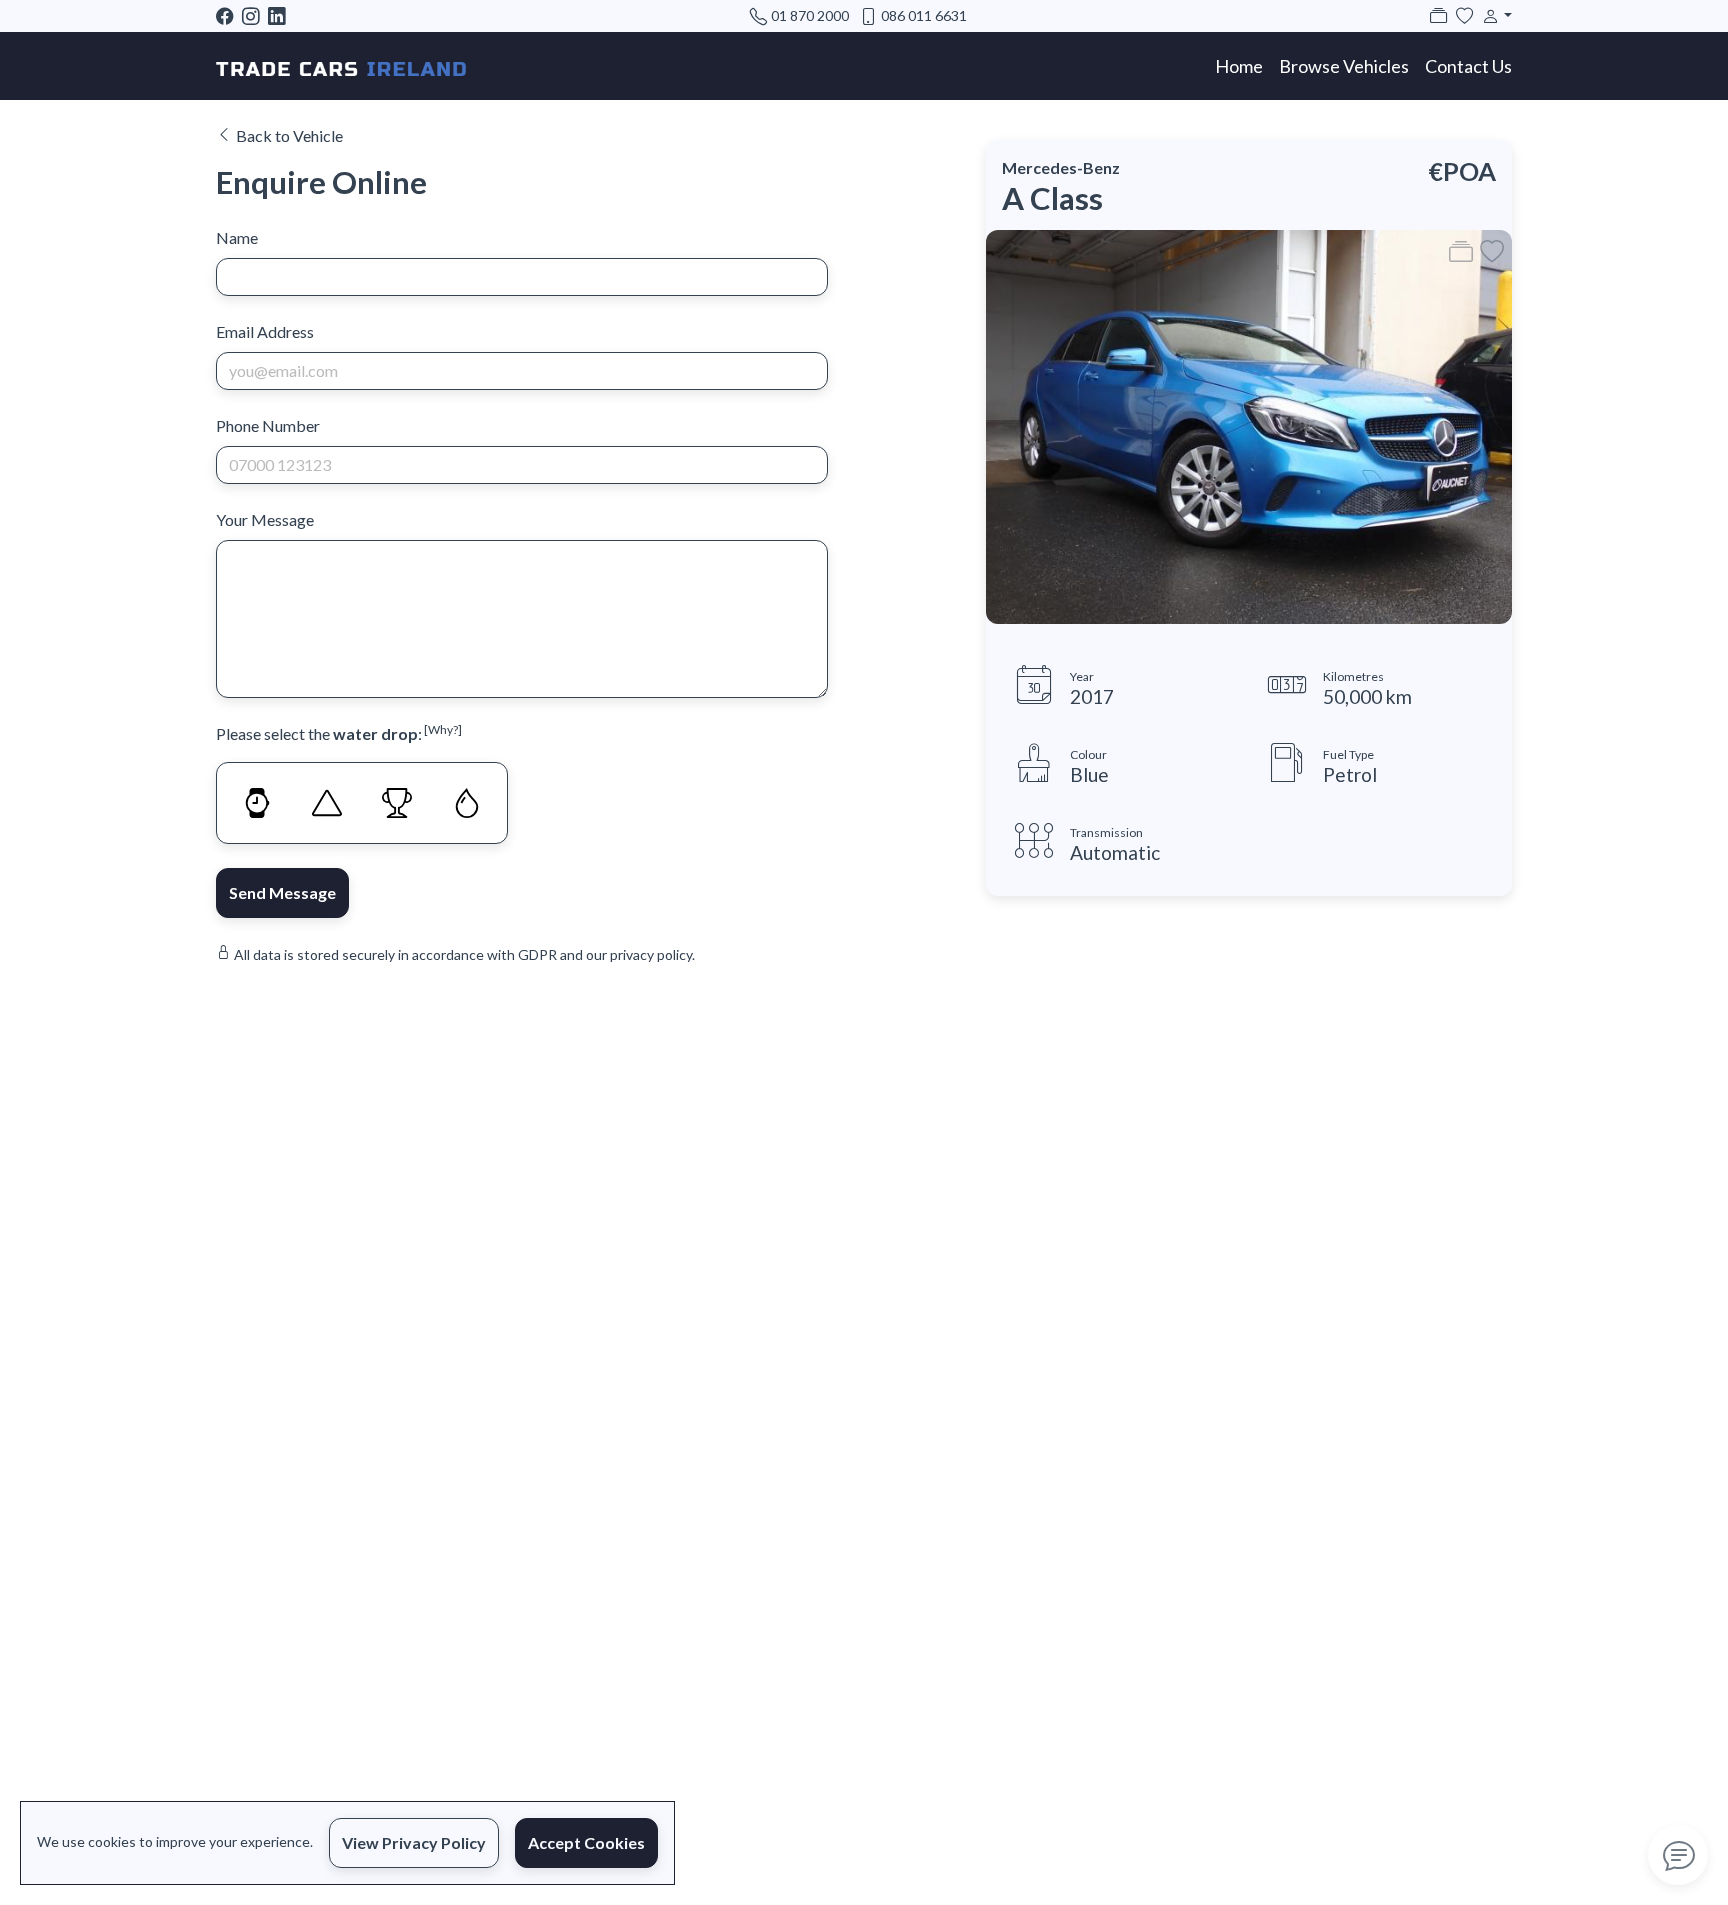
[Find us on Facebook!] (229, 15)
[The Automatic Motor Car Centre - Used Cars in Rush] (341, 66)
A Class (1052, 198)
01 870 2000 (810, 15)
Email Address (265, 331)
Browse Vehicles (1344, 66)
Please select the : (339, 732)
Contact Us (1468, 66)
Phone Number (268, 425)
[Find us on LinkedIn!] (281, 15)
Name (237, 237)
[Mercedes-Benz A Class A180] (1249, 424)
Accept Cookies (586, 1842)
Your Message (265, 519)
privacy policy (651, 954)
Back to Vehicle (289, 135)
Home (1239, 66)
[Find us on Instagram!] (255, 15)
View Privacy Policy (414, 1842)
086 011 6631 (924, 15)
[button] (1493, 15)
